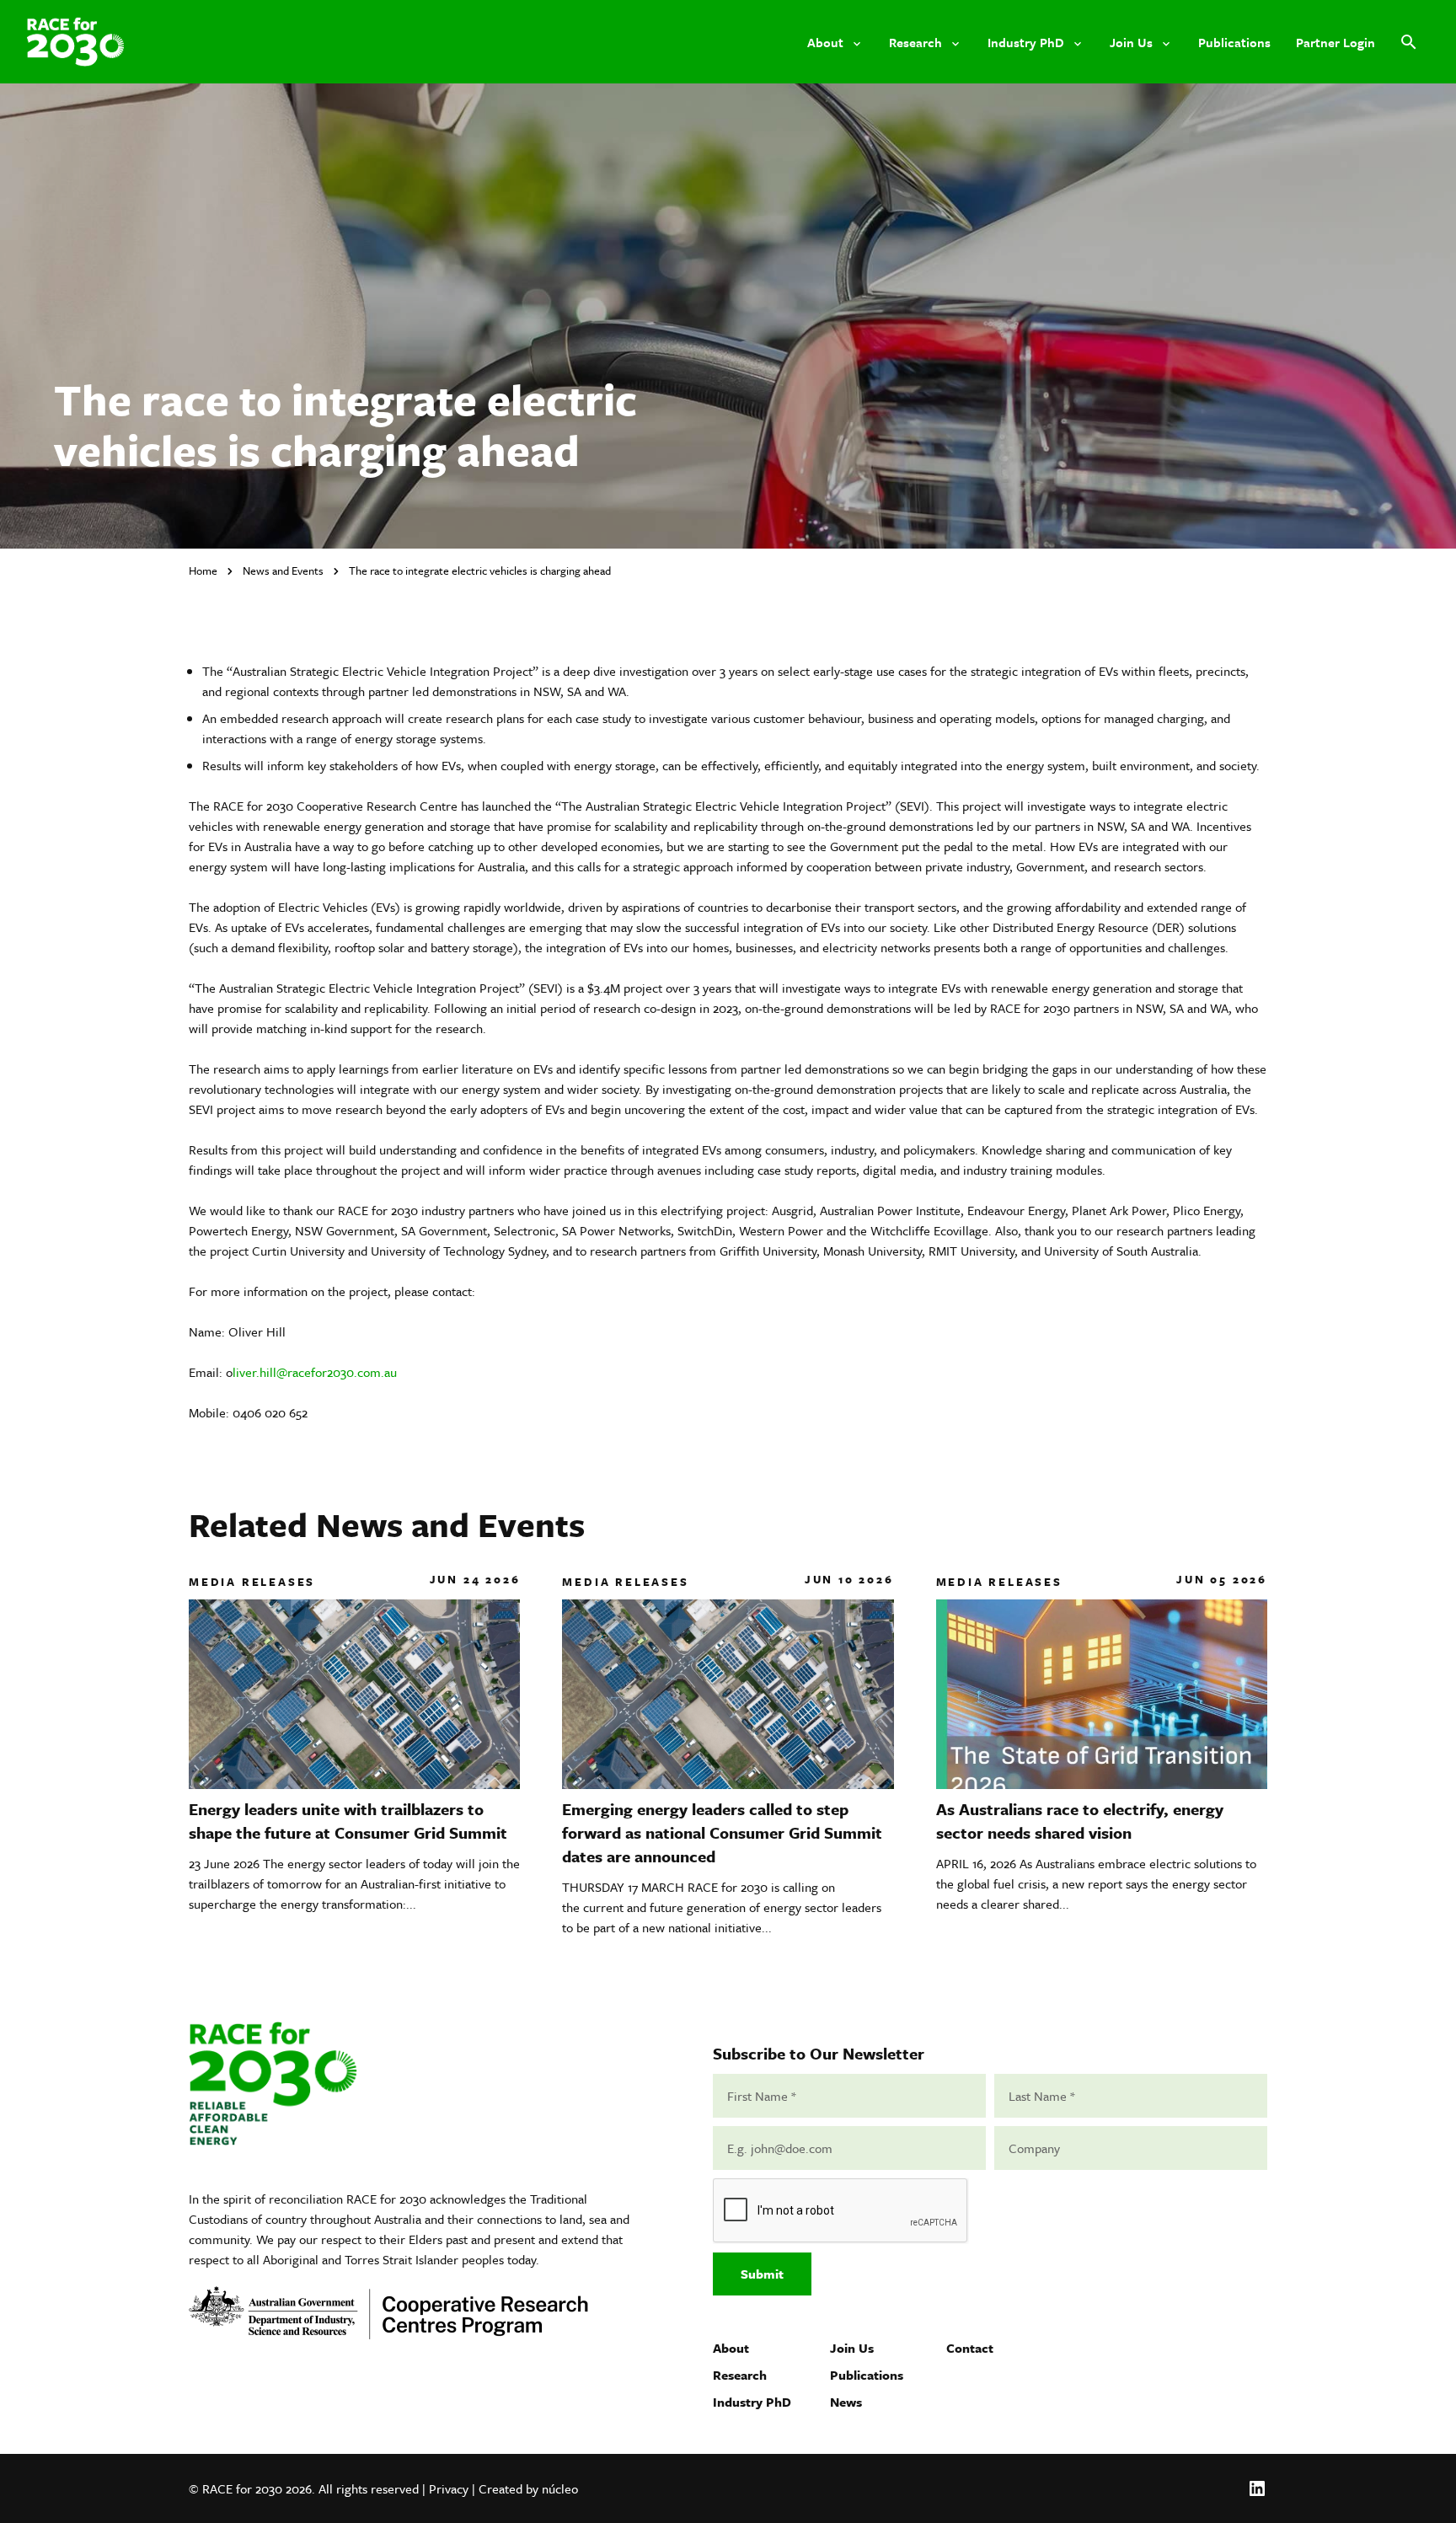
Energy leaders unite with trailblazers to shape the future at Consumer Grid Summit (348, 1821)
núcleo (560, 2488)
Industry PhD (752, 2402)
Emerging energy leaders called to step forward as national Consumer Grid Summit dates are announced (722, 1832)
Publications (867, 2375)
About (731, 2348)
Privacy (449, 2488)
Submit (762, 2274)
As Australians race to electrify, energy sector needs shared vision (1080, 1821)
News (846, 2402)
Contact (970, 2348)
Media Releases (252, 1582)
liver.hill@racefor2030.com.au (315, 1372)
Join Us (852, 2348)
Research (740, 2375)
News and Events (283, 570)
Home (203, 570)
